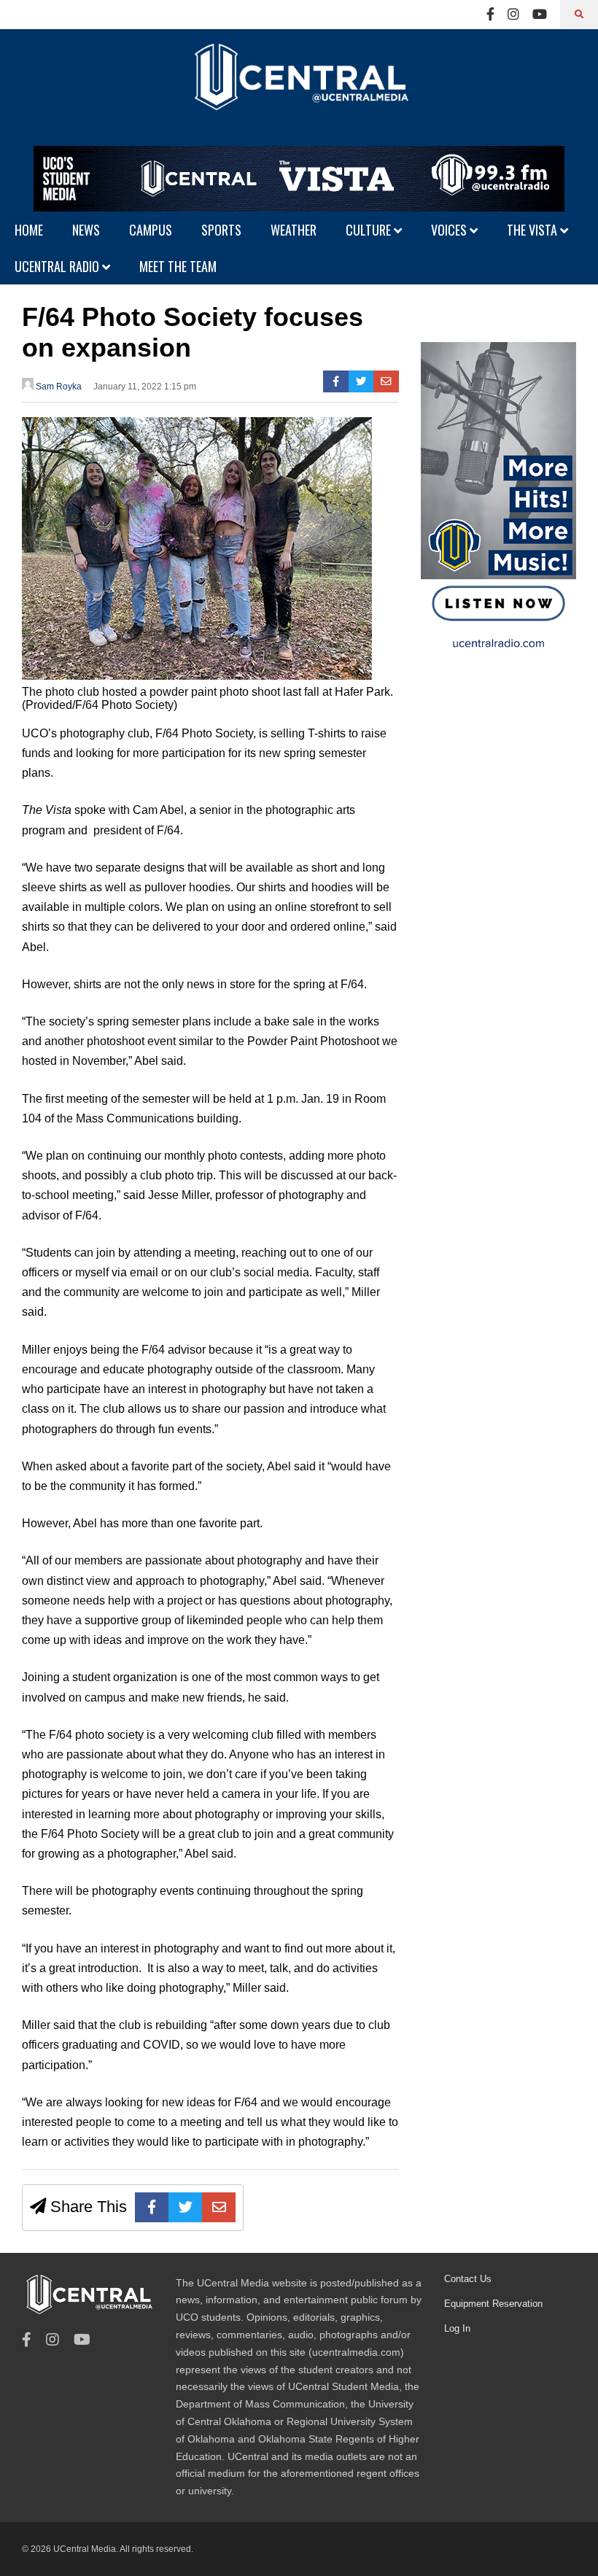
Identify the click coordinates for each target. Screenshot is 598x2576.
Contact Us (468, 2279)
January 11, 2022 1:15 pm (145, 387)
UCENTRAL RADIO (58, 266)
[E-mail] (386, 381)
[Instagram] (513, 15)
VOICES (450, 230)
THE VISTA (533, 230)
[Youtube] (540, 15)
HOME (29, 230)
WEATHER (294, 230)
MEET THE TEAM (178, 266)
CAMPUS (151, 230)
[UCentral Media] (299, 88)
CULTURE (370, 230)
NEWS (86, 230)
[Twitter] (361, 381)
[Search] (579, 15)
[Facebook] (490, 15)
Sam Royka (58, 387)
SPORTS (221, 230)
